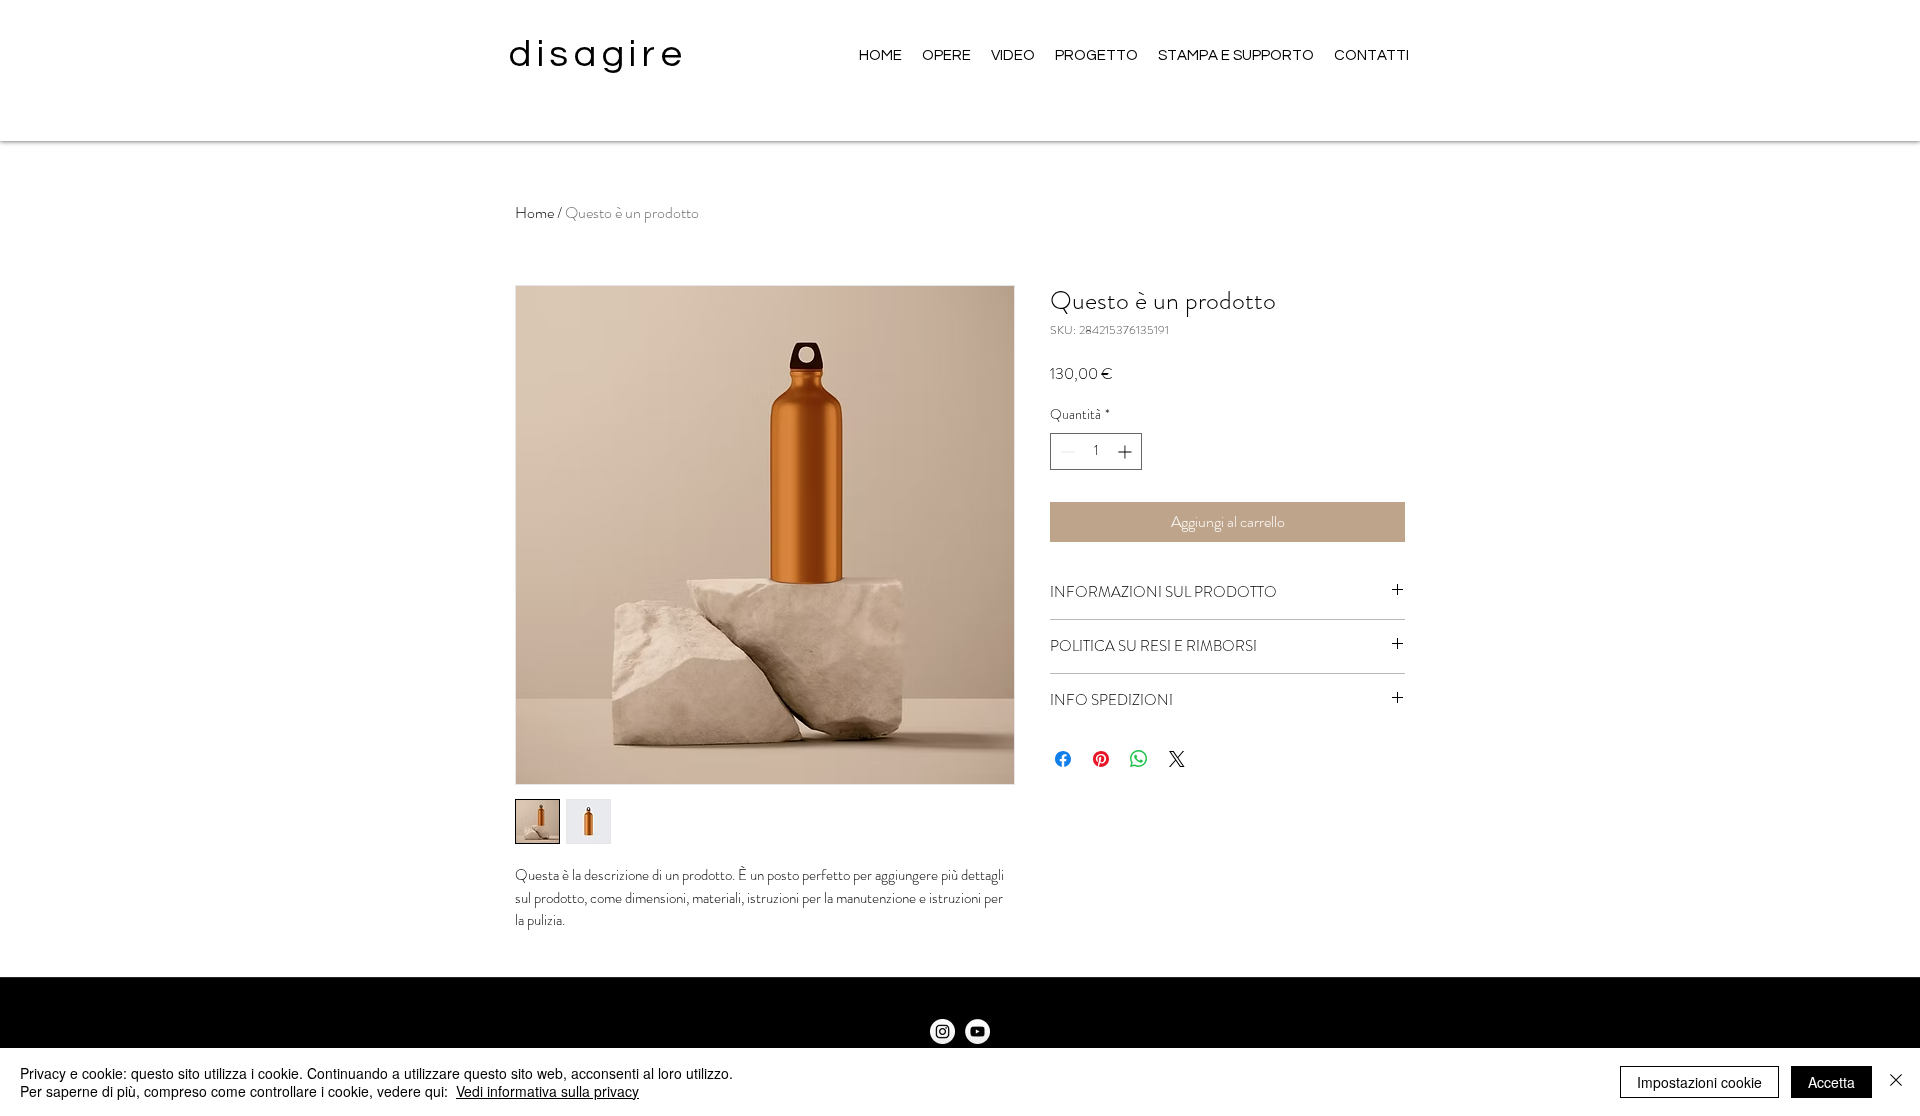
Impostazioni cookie (1699, 1082)
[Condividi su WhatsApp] (1139, 759)
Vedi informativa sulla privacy (547, 1091)
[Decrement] (1065, 451)
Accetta (1831, 1082)
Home (534, 212)
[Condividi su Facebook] (1063, 759)
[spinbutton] (1096, 451)
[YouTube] (977, 1031)
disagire (598, 54)
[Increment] (1126, 451)
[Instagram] (942, 1031)
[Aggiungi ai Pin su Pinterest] (1101, 759)
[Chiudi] (1896, 1082)
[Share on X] (1177, 759)
